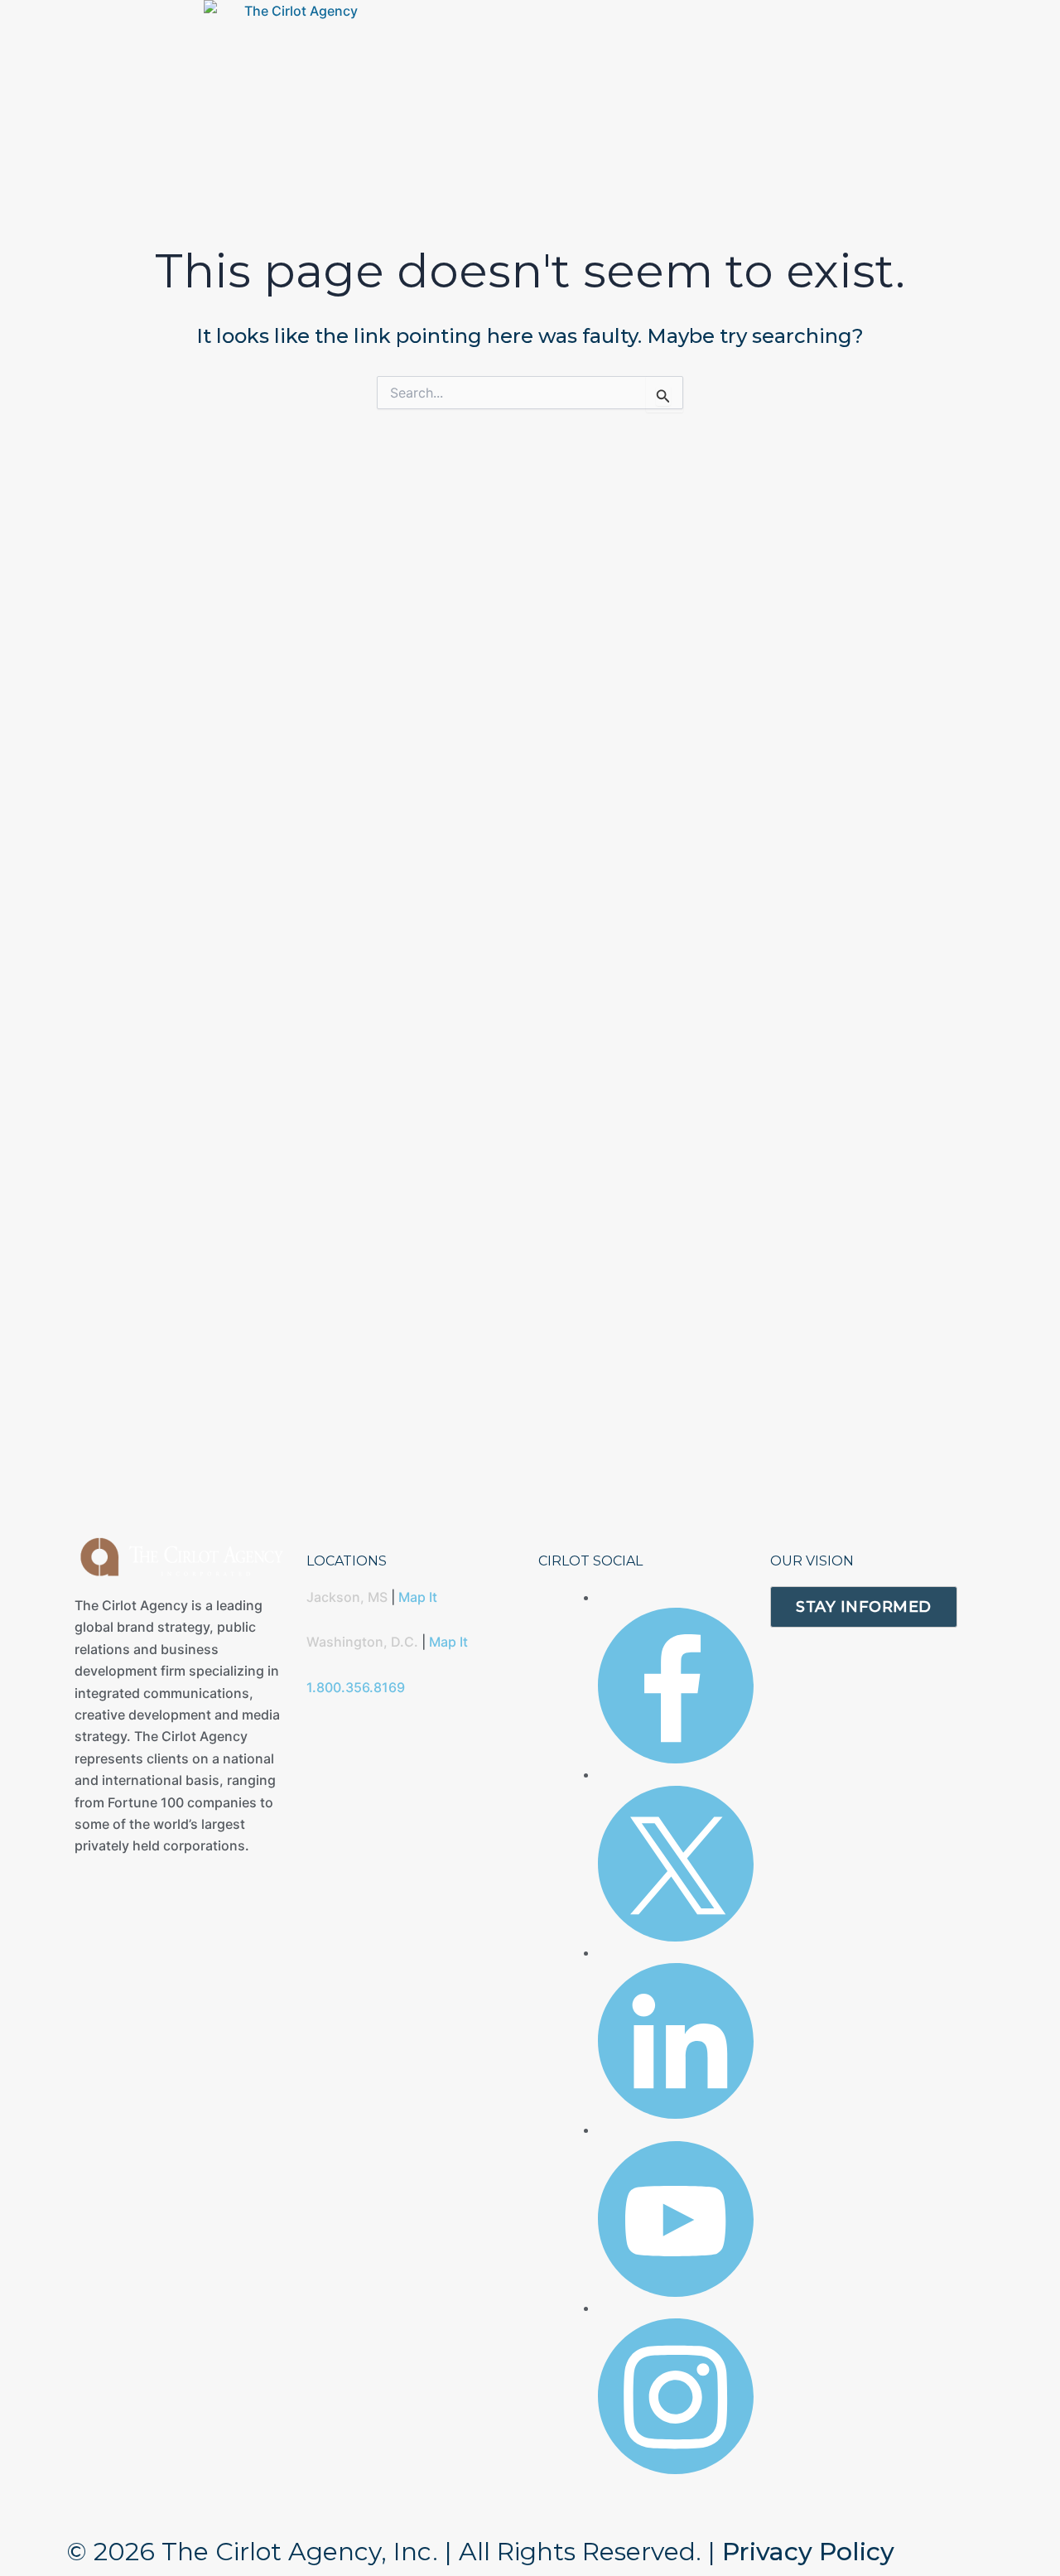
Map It (418, 1597)
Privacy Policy (808, 2552)
